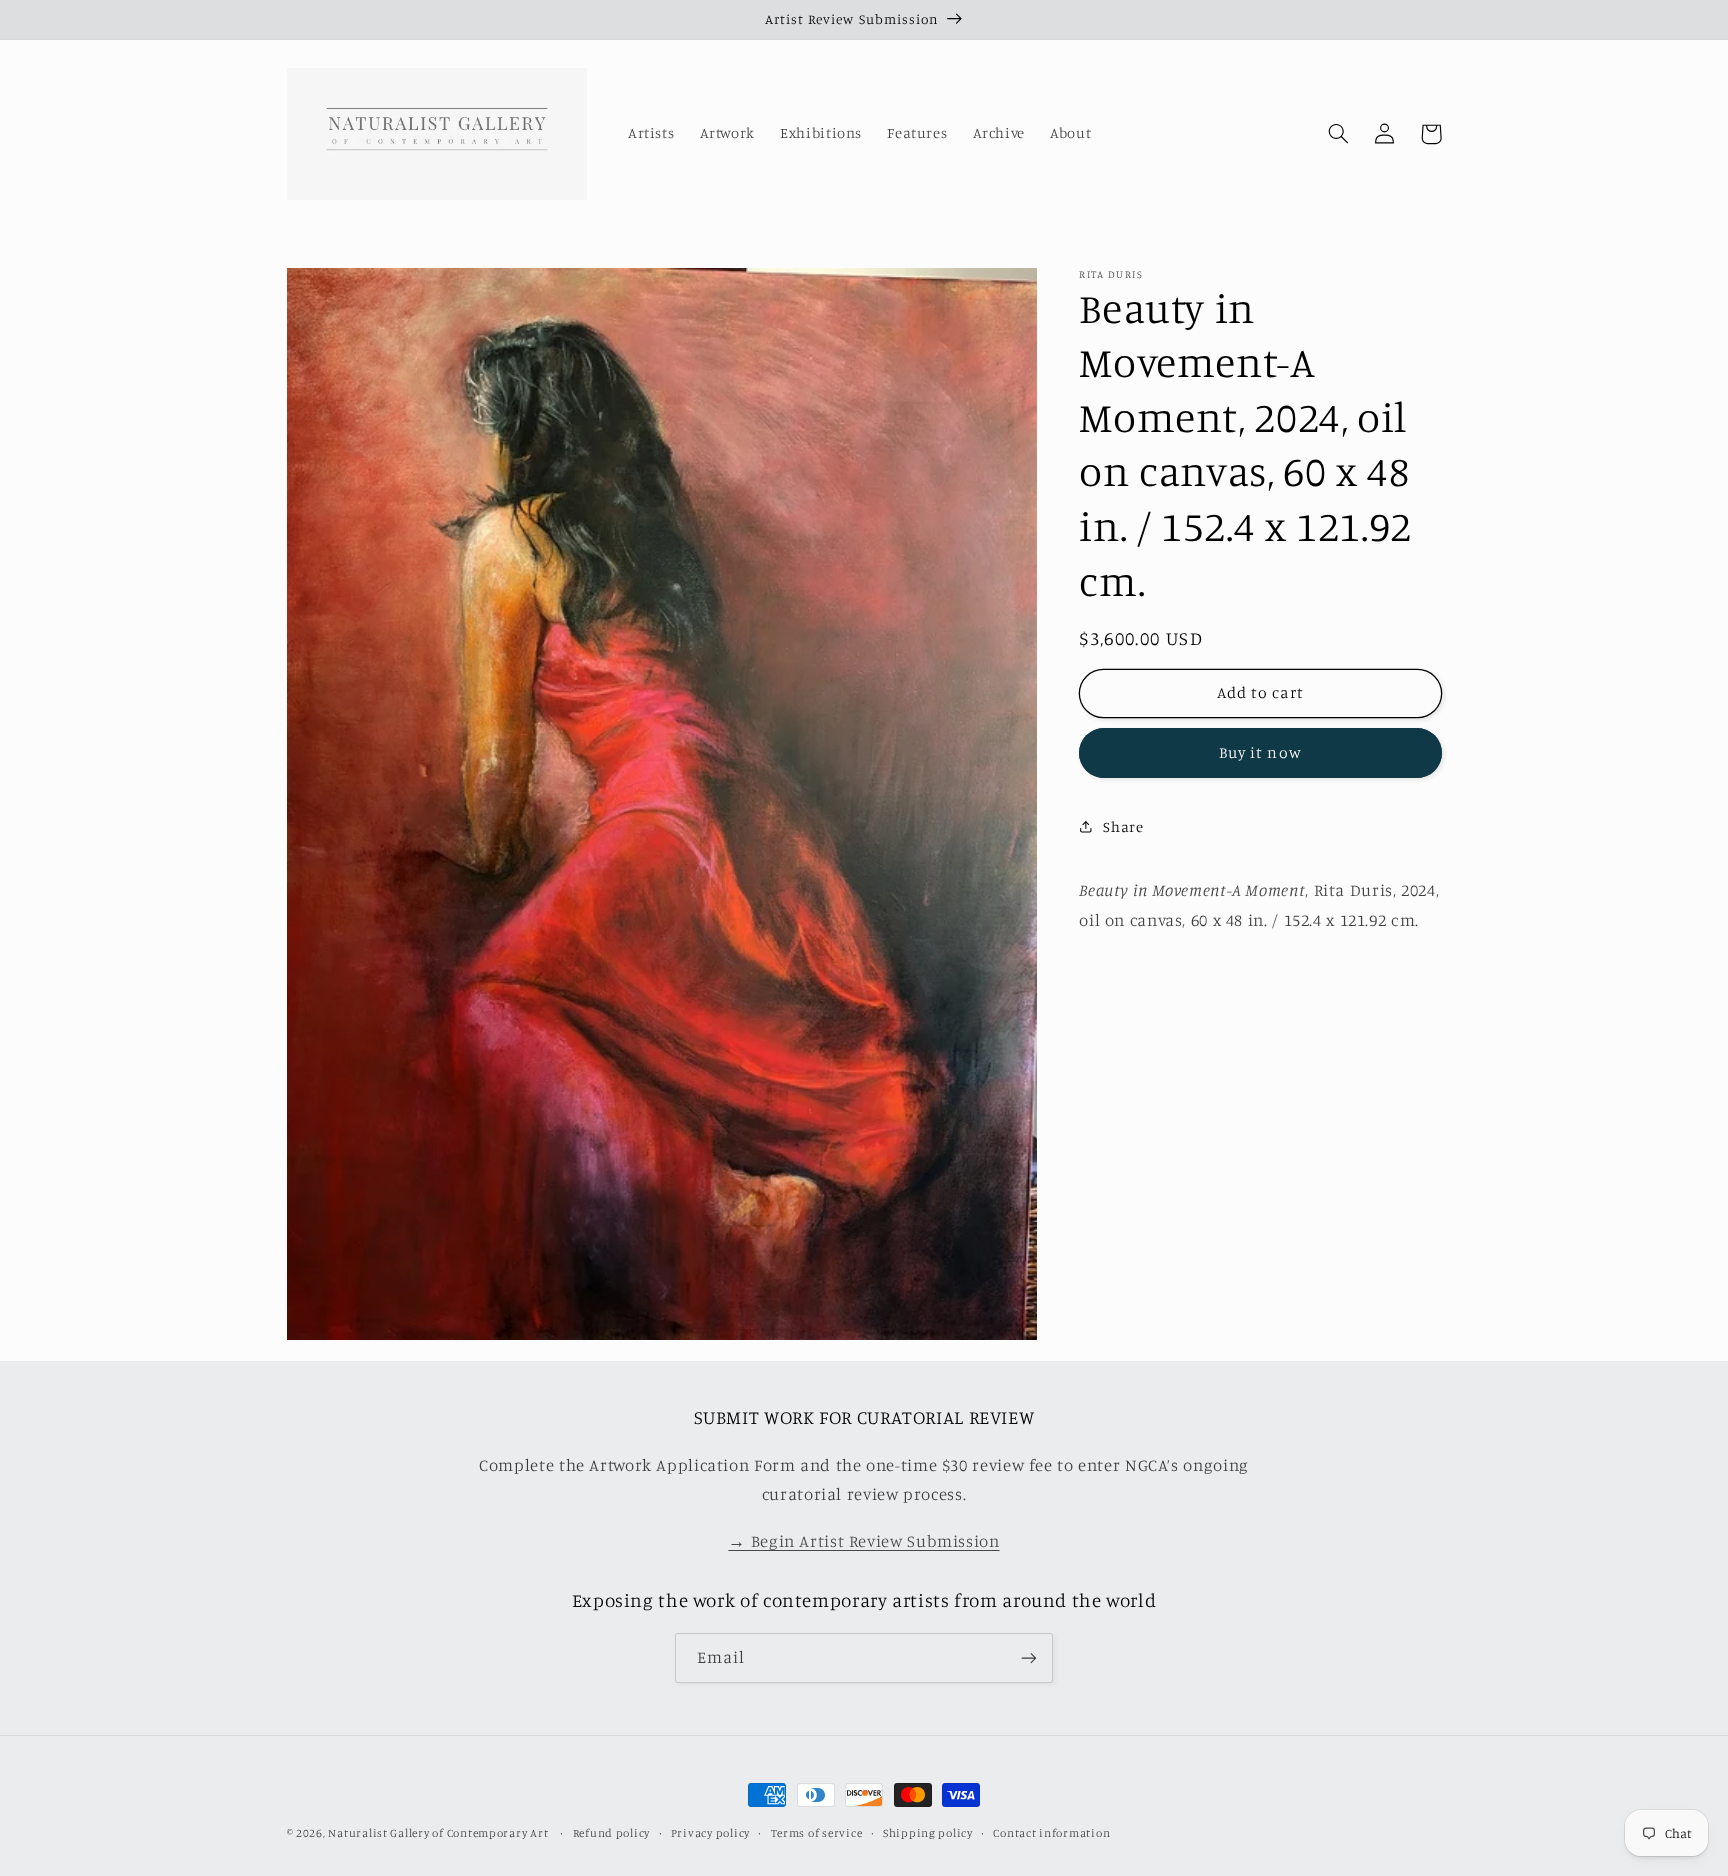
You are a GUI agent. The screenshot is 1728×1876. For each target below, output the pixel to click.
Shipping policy (928, 1833)
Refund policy (612, 1833)
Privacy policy (710, 1833)
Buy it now (1260, 752)
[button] (1339, 134)
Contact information (1051, 1833)
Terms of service (817, 1833)
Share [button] (1123, 825)
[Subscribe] (1029, 1657)
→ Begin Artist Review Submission (863, 1541)
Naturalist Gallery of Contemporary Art (438, 1833)
